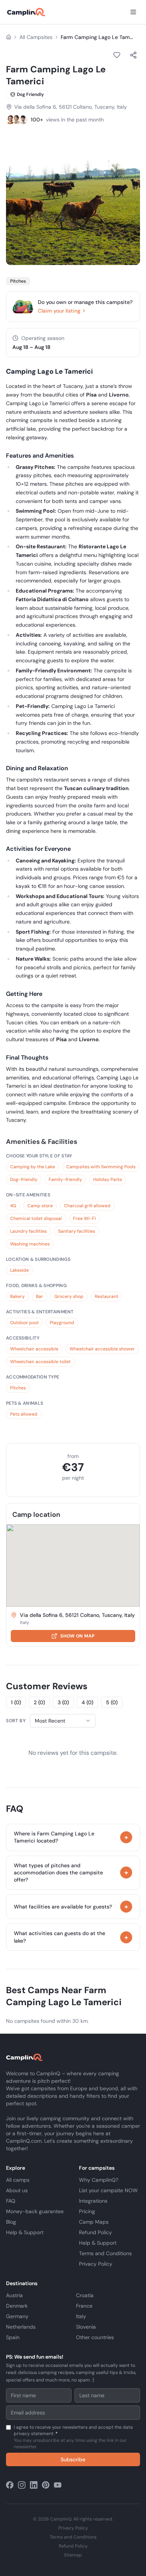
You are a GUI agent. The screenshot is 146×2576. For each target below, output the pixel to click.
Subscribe (73, 2459)
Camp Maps (94, 2222)
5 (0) (112, 1702)
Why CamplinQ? (99, 2180)
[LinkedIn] (34, 2485)
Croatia (85, 2295)
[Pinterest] (46, 2485)
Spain (13, 2337)
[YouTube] (58, 2485)
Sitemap (73, 2555)
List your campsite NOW (108, 2190)
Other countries (95, 2337)
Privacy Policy (96, 2264)
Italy (81, 2316)
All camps (18, 2180)
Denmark (17, 2306)
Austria (14, 2295)
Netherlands (21, 2327)
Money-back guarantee (35, 2211)
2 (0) (39, 1702)
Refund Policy (95, 2232)
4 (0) (87, 1702)
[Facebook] (10, 2485)
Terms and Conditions (105, 2253)
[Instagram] (22, 2485)
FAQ (11, 2201)
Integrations (93, 2201)
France (84, 2306)
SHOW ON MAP (77, 1636)
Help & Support (25, 2232)
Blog (11, 2222)
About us (17, 2190)
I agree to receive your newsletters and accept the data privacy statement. (73, 2437)
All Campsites (36, 37)
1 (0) (16, 1702)
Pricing (87, 2211)
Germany (17, 2316)
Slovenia (86, 2327)
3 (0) (63, 1702)
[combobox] (63, 1721)
